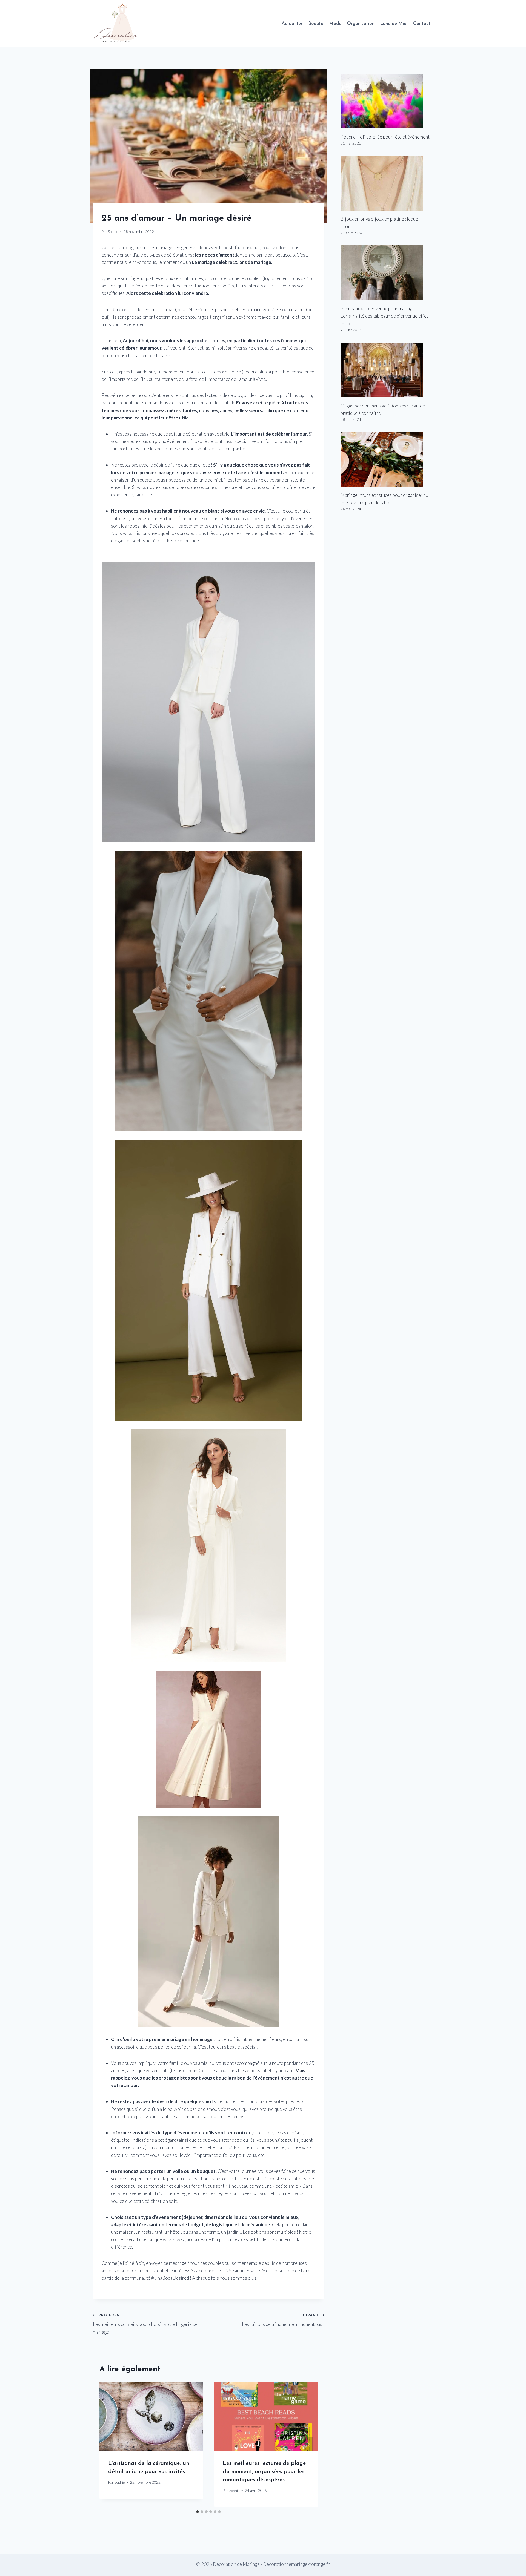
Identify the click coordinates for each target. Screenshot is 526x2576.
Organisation (361, 24)
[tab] (198, 2512)
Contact (422, 24)
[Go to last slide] (109, 2444)
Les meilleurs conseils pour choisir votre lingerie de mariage (145, 2324)
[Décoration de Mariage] (119, 24)
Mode (335, 24)
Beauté (316, 24)
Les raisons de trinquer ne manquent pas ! (283, 2320)
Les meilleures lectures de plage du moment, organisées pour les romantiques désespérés (264, 2472)
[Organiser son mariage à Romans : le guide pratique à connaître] (387, 370)
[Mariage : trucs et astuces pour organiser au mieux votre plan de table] (387, 459)
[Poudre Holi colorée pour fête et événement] (387, 101)
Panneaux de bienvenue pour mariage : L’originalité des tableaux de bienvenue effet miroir (384, 316)
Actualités (292, 24)
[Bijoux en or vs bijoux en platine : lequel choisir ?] (387, 183)
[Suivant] (308, 2444)
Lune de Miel (394, 24)
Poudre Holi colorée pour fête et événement (385, 137)
